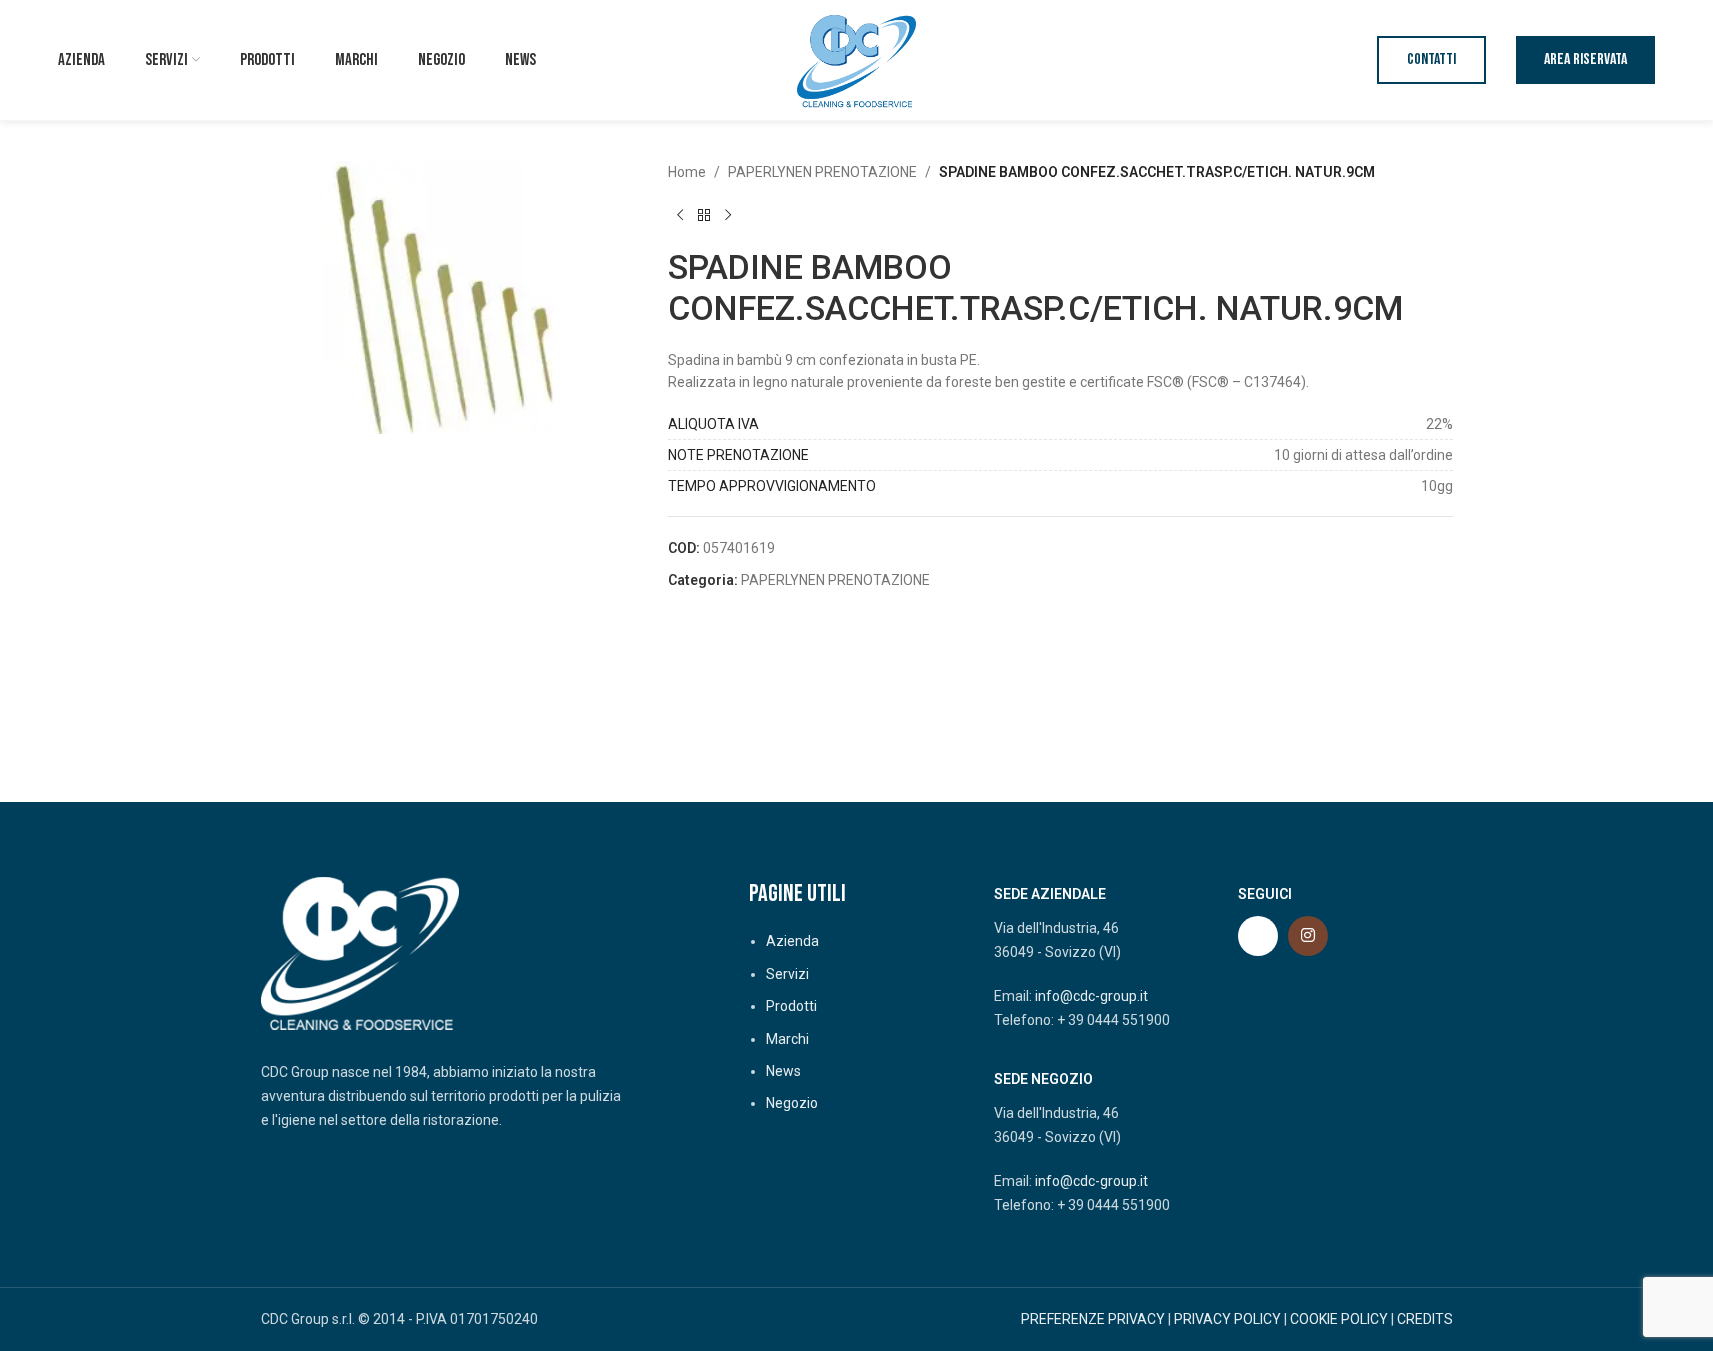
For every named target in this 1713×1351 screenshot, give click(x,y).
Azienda (792, 941)
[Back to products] (704, 215)
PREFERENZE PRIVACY (1093, 1319)
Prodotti (791, 1006)
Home (687, 172)
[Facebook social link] (1258, 936)
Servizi (787, 974)
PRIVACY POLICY (1227, 1319)
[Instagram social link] (1308, 936)
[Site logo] (857, 59)
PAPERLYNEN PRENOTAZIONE (822, 172)
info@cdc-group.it (1091, 996)
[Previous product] (680, 215)
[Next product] (728, 215)
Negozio (792, 1103)
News (783, 1071)
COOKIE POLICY (1339, 1319)
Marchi (787, 1039)
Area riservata (1585, 59)
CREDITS (1425, 1319)
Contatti (1431, 59)
